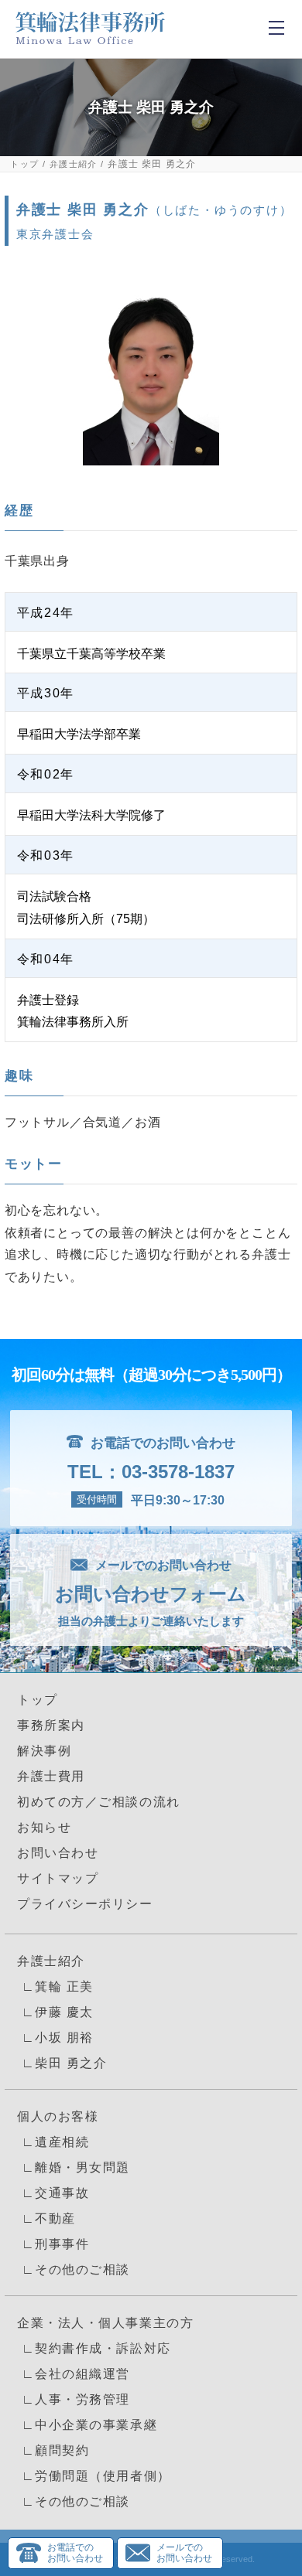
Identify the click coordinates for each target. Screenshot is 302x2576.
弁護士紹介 (73, 164)
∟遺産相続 (53, 2142)
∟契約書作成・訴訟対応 (94, 2348)
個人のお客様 (58, 2116)
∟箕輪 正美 (55, 1987)
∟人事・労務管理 (74, 2399)
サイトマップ (58, 1878)
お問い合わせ (58, 1853)
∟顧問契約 (53, 2450)
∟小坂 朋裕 (55, 2038)
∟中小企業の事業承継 (87, 2425)
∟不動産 (46, 2218)
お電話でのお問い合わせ (75, 2553)
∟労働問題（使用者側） (94, 2476)
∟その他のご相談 (74, 2269)
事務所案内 (51, 1725)
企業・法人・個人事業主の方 (105, 2323)
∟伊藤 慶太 (55, 2012)
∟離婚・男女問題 (74, 2167)
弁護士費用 (51, 1776)
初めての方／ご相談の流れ (99, 1802)
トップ (24, 164)
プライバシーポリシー (85, 1904)
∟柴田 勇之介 (62, 2063)
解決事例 (44, 1751)
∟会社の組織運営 (74, 2374)
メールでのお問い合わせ (184, 2553)
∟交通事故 (53, 2193)
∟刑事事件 (53, 2244)
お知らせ (44, 1827)
